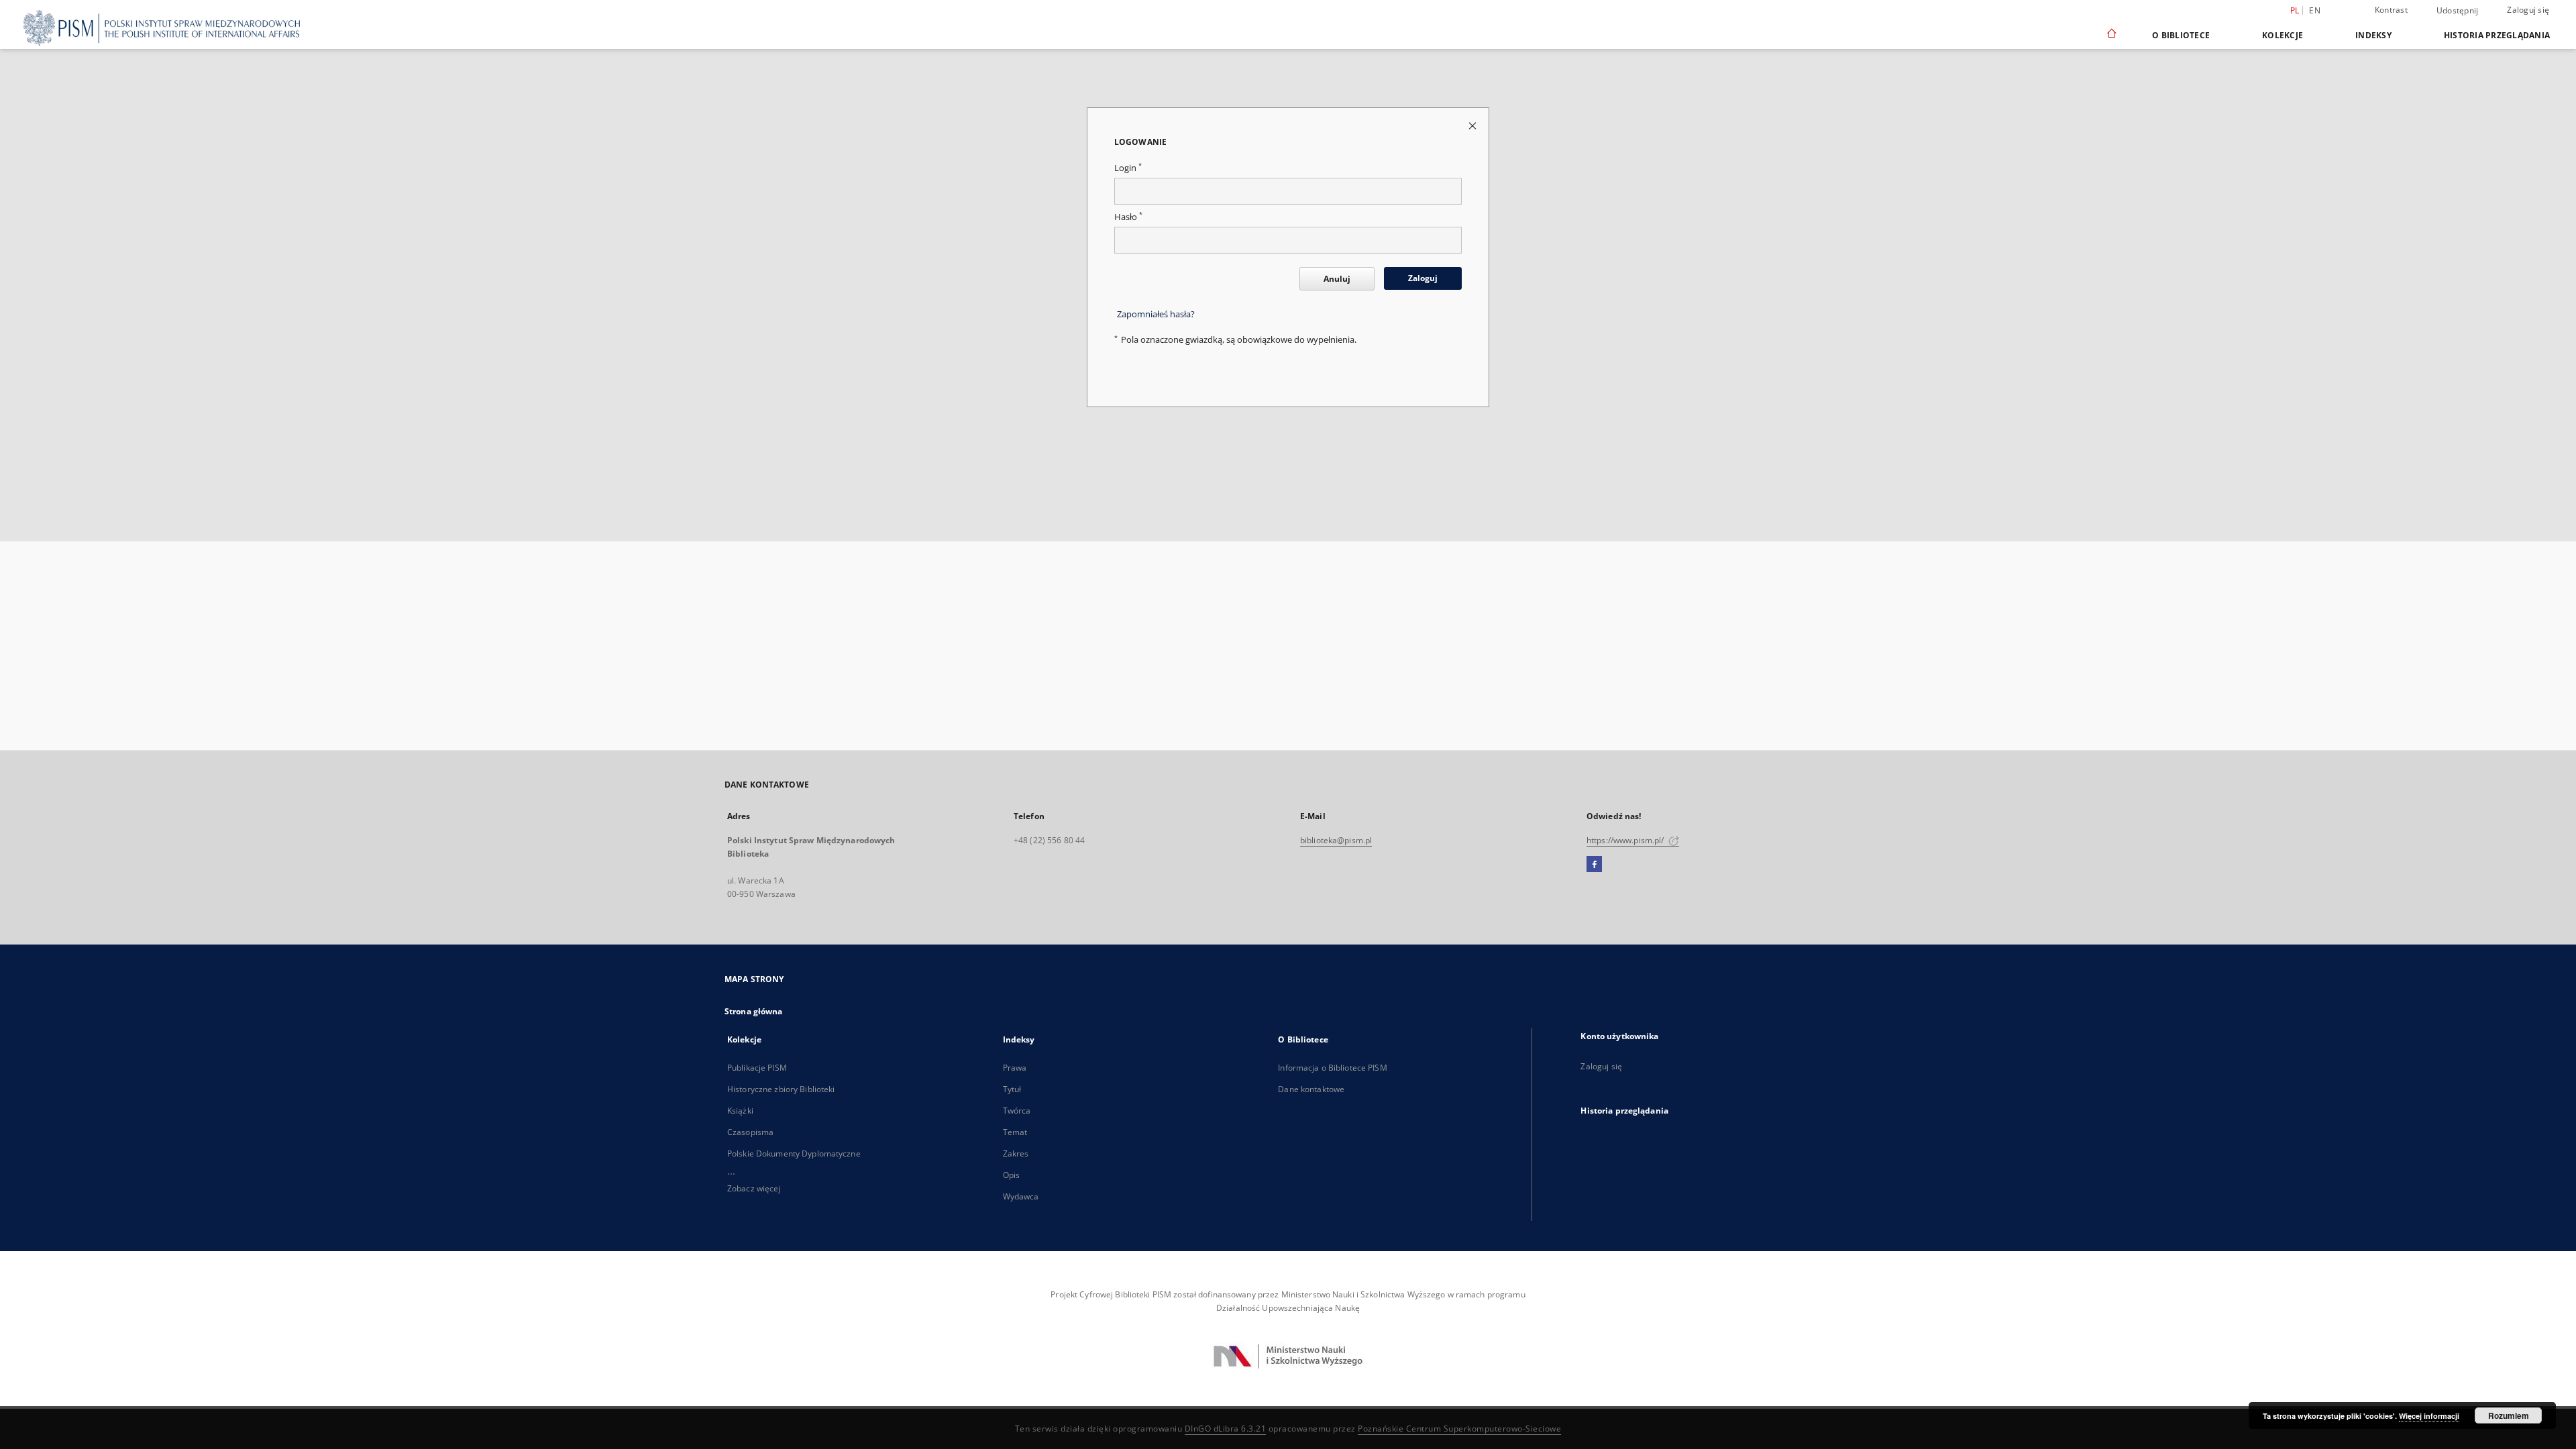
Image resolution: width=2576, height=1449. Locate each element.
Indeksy (2373, 35)
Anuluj (1337, 279)
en (2315, 10)
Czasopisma (750, 1132)
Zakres (1016, 1153)
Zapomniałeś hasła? (1156, 314)
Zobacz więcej (754, 1188)
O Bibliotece (2181, 35)
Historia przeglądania (2497, 35)
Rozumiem (2509, 1415)
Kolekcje (2283, 35)
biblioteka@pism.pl (1336, 840)
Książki (740, 1111)
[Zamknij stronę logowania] (1473, 125)
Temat (1015, 1132)
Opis (1011, 1175)
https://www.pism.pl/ (1626, 840)
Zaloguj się (2528, 10)
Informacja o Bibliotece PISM (1332, 1068)
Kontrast (2391, 10)
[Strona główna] (2111, 35)
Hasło (1128, 217)
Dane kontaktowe (1311, 1089)
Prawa (1015, 1068)
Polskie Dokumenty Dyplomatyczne (794, 1153)
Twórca (1017, 1111)
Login (1128, 168)
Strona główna (754, 1011)
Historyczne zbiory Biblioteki (781, 1089)
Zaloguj (1423, 278)
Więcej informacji (2429, 1416)
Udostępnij (2458, 11)
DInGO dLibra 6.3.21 (1226, 1429)
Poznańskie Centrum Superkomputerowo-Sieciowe (1459, 1429)
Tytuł (1012, 1089)
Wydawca (1021, 1196)
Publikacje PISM (757, 1068)
